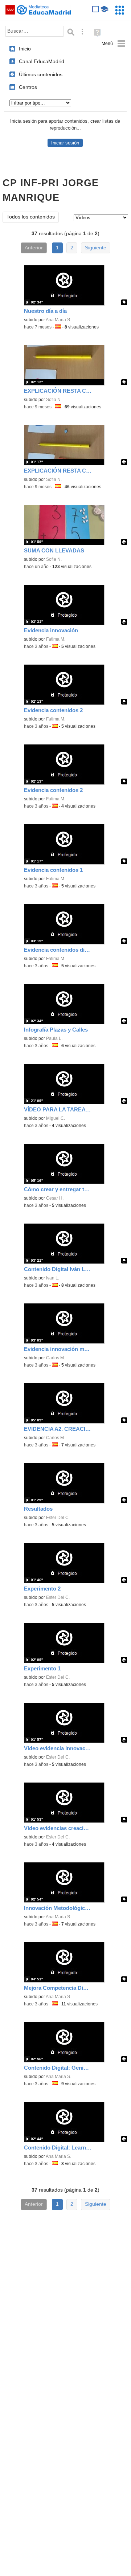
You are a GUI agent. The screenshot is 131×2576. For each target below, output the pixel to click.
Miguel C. (56, 1118)
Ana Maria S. (58, 320)
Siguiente (96, 248)
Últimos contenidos (41, 74)
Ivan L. (53, 1278)
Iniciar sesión (65, 143)
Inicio (25, 49)
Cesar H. (55, 1198)
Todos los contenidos (31, 217)
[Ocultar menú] (113, 44)
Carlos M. (56, 1358)
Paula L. (54, 1038)
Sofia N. (54, 400)
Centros (28, 87)
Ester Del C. (58, 1518)
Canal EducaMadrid (42, 61)
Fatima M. (56, 639)
